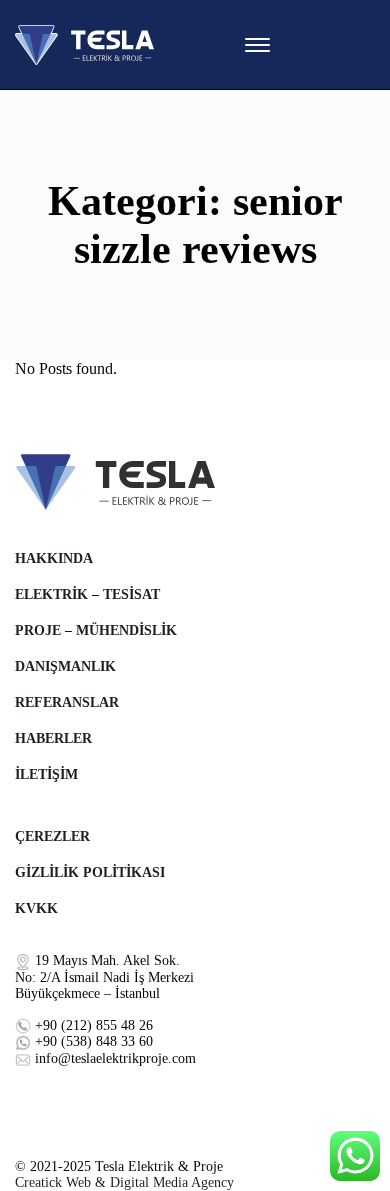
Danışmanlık (65, 666)
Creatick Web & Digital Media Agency (124, 1182)
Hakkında (54, 558)
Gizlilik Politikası (90, 872)
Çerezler (52, 836)
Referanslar (67, 702)
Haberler (53, 738)
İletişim (46, 774)
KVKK (36, 908)
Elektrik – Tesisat (87, 594)
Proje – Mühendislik (96, 630)
